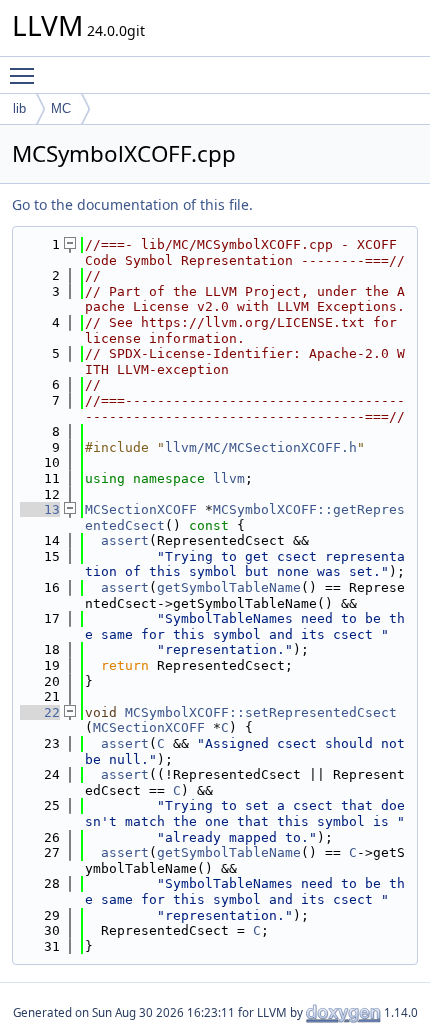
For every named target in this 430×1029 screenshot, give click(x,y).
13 (40, 509)
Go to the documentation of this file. (132, 204)
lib (19, 108)
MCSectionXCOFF (141, 509)
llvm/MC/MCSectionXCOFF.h (261, 447)
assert (125, 540)
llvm (229, 478)
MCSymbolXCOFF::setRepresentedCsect (261, 712)
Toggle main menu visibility (26, 75)
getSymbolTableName (229, 587)
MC (61, 108)
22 (40, 712)
